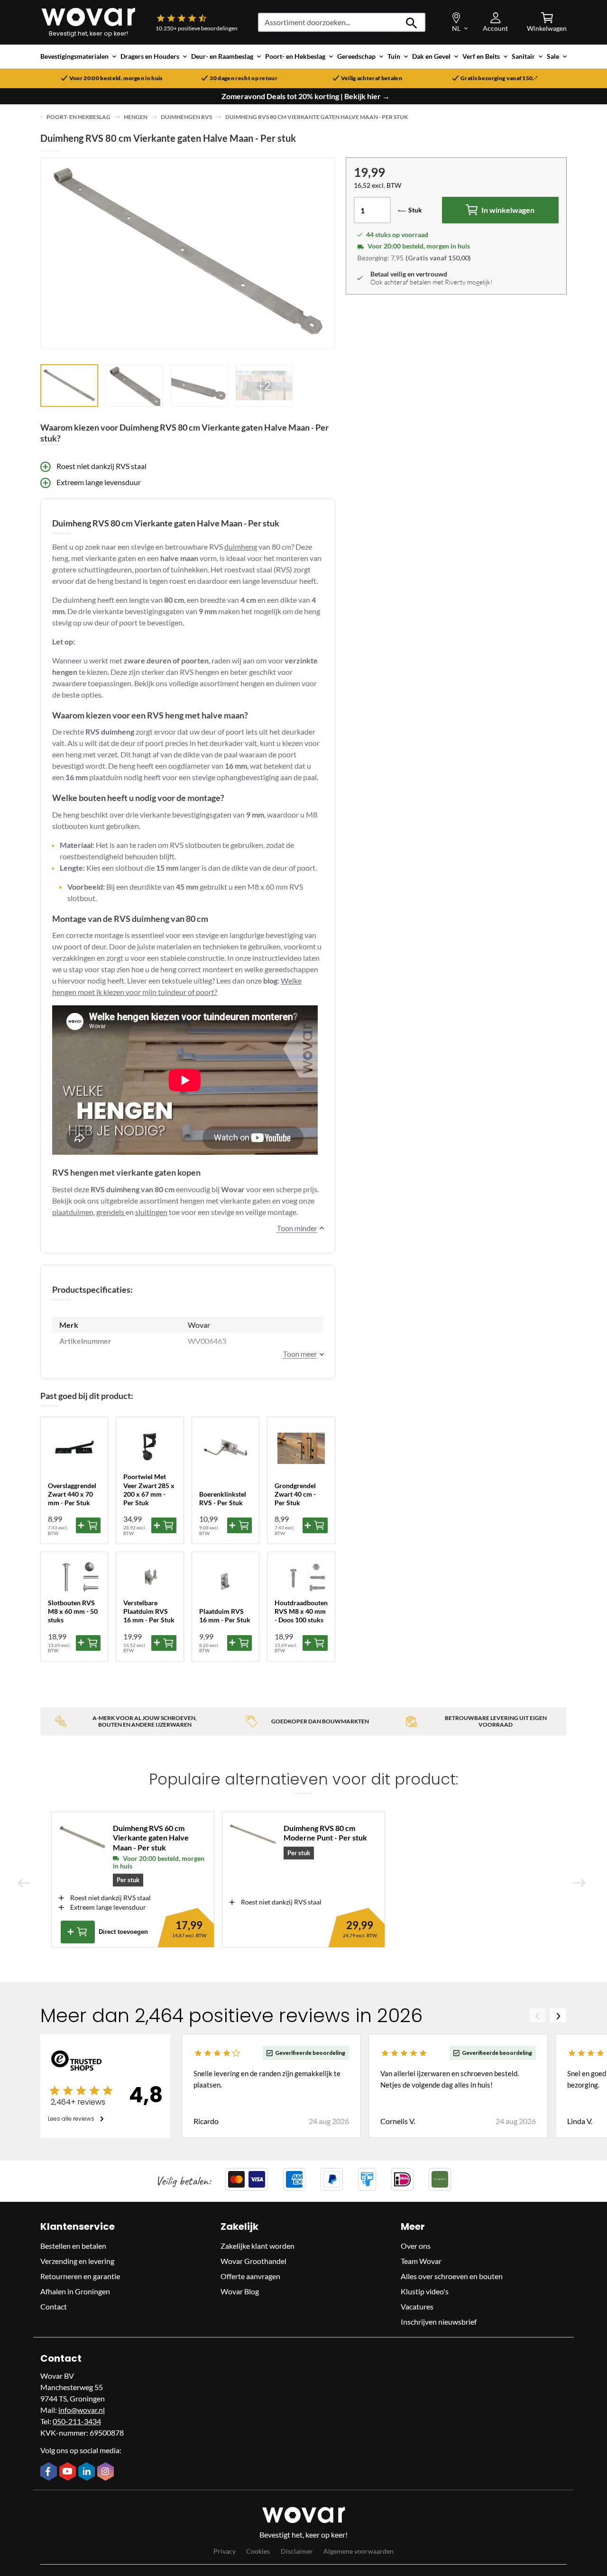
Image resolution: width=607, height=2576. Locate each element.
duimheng (241, 547)
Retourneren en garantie (80, 2276)
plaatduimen (73, 1212)
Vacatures (417, 2306)
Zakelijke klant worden (258, 2246)
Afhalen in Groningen (75, 2291)
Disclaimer (297, 2551)
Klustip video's (425, 2291)
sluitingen (151, 1212)
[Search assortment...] (412, 22)
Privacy (225, 2551)
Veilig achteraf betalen (372, 78)
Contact (54, 2306)
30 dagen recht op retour (244, 78)
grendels (111, 1212)
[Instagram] (107, 2472)
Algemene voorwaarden (359, 2551)
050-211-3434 (77, 2421)
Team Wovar (421, 2261)
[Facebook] (50, 2472)
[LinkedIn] (88, 2472)
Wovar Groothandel (253, 2261)
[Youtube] (69, 2472)
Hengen (136, 117)
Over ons (416, 2246)
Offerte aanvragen (250, 2276)
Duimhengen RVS (186, 117)
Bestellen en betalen (73, 2246)
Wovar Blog (240, 2291)
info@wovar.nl (82, 2410)
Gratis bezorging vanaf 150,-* (499, 78)
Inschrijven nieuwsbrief (439, 2322)
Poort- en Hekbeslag (78, 117)
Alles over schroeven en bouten (452, 2276)
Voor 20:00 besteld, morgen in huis (116, 78)
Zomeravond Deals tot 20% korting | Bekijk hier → (306, 96)
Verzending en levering (77, 2261)
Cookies (258, 2551)
